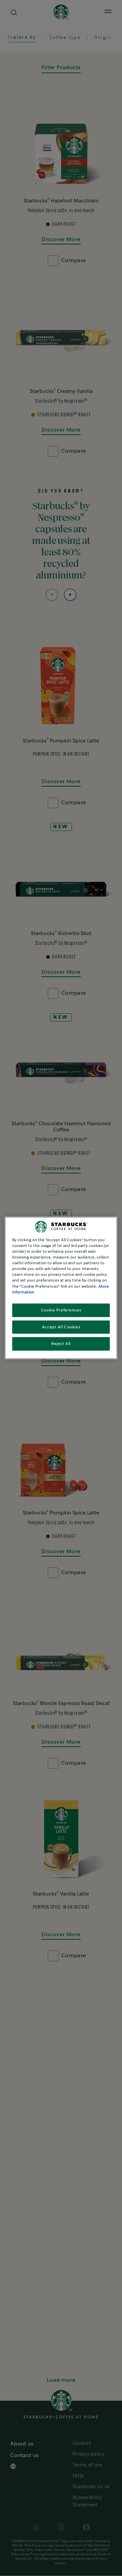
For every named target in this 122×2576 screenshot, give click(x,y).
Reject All (61, 1344)
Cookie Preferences (61, 1310)
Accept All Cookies (61, 1327)
